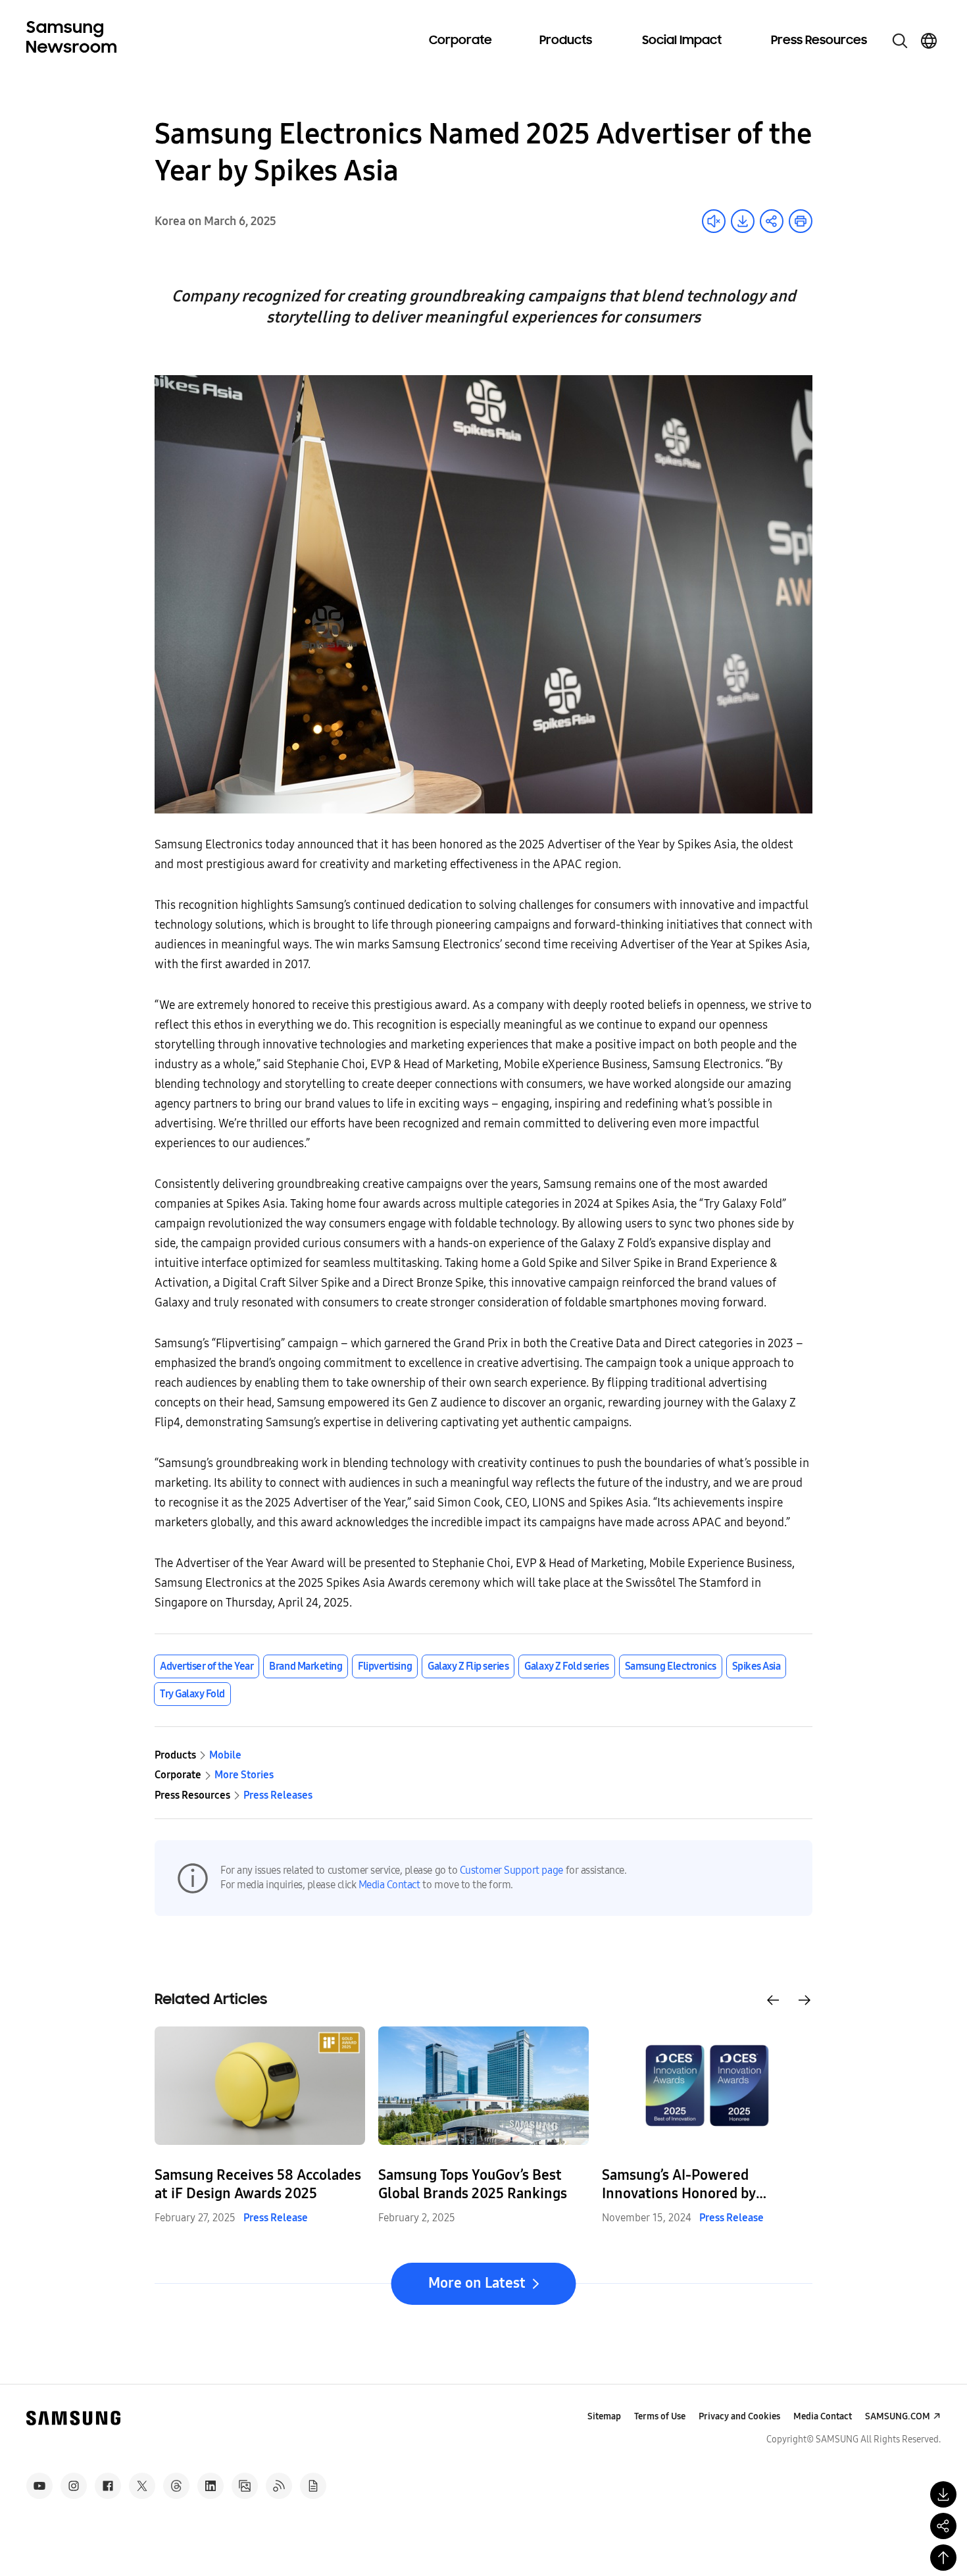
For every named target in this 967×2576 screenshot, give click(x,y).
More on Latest (477, 2283)
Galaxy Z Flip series (468, 1666)
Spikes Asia (756, 1666)
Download (743, 221)
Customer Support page (511, 1870)
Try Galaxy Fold (192, 1694)
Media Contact (389, 1885)
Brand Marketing (306, 1666)
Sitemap (604, 2416)
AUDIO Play (714, 221)
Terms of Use (660, 2416)
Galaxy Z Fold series (566, 1666)
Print (801, 221)
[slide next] (805, 2000)
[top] (943, 2558)
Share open (772, 221)
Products (566, 41)
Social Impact (682, 41)
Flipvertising (385, 1666)
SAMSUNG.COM (898, 2416)
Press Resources (819, 41)
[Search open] (900, 41)
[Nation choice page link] (929, 41)
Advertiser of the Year (207, 1666)
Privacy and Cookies (739, 2416)
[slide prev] (773, 2000)
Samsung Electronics (671, 1666)
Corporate (460, 41)
